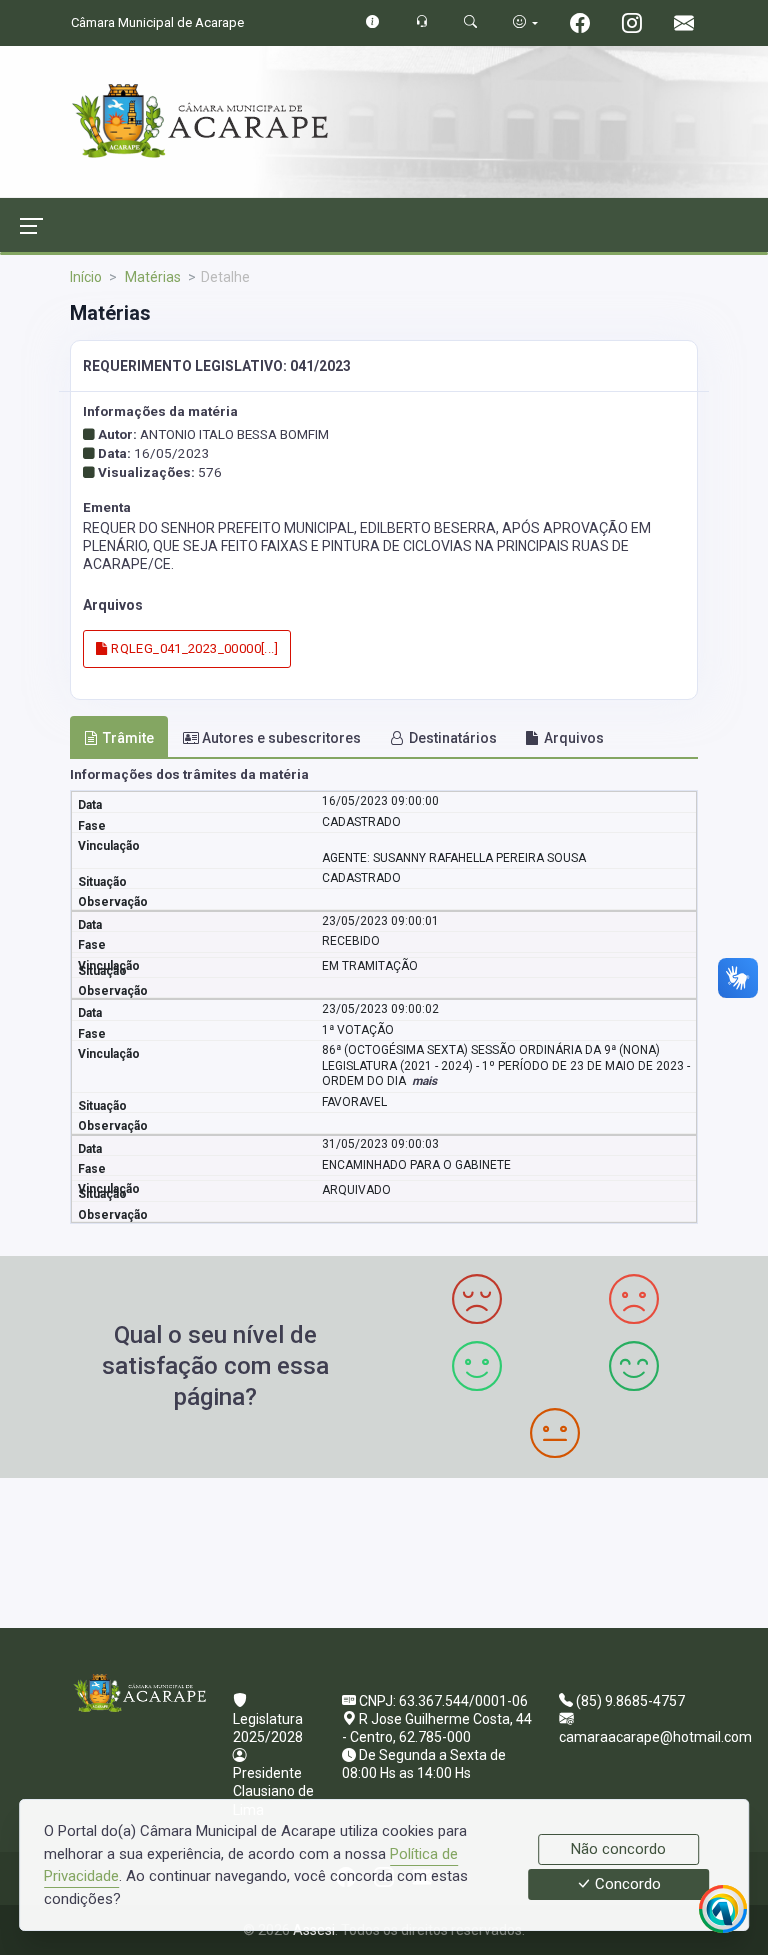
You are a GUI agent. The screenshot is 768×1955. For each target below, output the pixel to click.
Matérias (151, 277)
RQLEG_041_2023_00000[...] (193, 648)
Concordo (626, 1885)
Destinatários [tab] (453, 738)
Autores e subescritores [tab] (281, 738)
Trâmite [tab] (128, 738)
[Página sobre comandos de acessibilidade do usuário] (525, 22)
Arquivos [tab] (574, 738)
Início (86, 277)
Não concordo (618, 1849)
